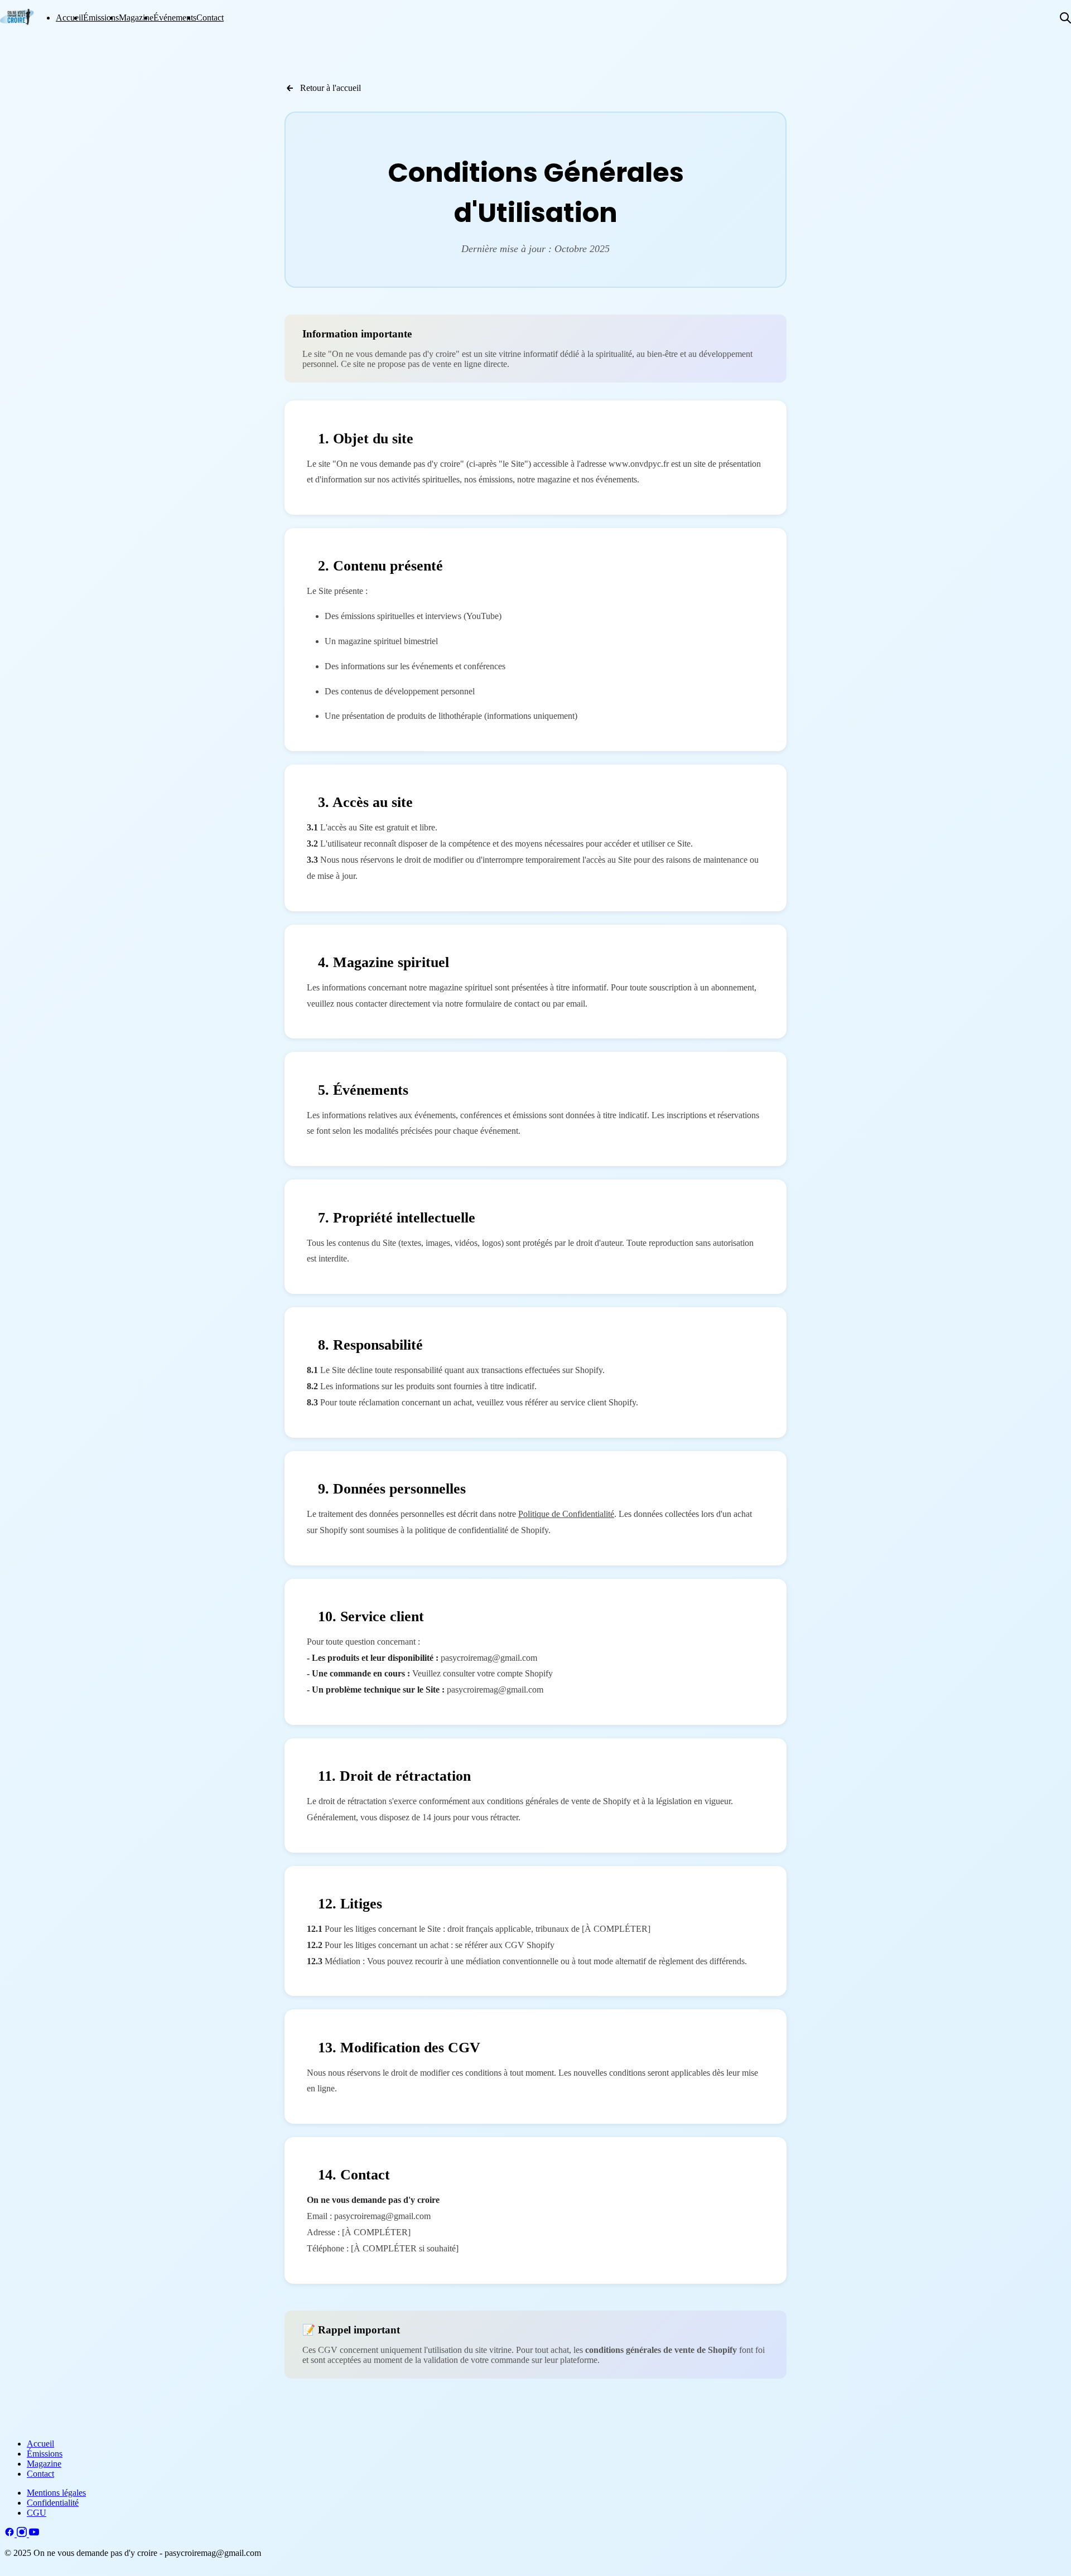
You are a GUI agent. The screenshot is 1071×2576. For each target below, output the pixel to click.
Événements (175, 18)
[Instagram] (23, 2534)
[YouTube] (34, 2534)
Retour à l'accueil (331, 88)
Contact (210, 18)
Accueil (69, 18)
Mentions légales (56, 2493)
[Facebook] (11, 2534)
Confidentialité (53, 2503)
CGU (37, 2513)
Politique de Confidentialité (566, 1514)
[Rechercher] (1065, 18)
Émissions (101, 18)
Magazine (136, 18)
